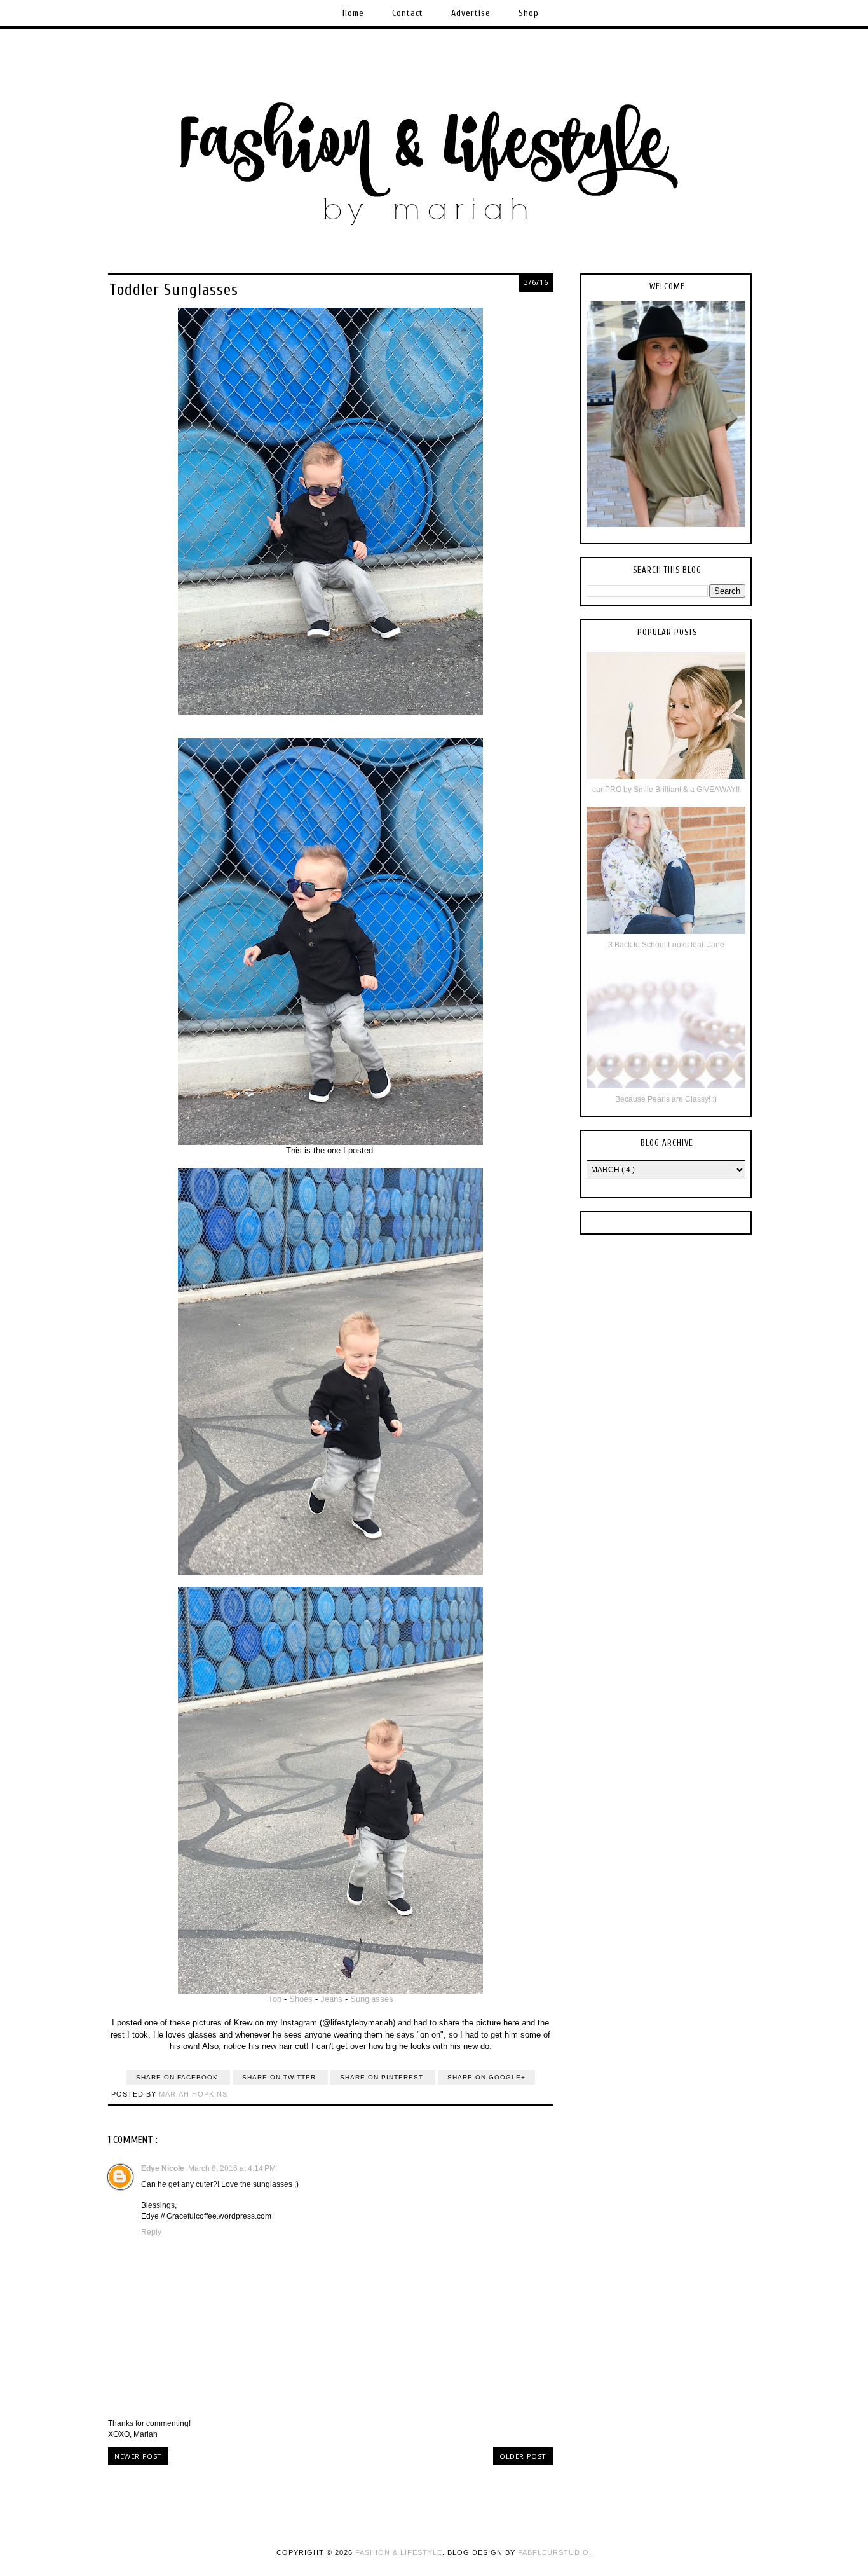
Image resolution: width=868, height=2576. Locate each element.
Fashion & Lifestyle (399, 2552)
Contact (408, 13)
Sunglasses (372, 1999)
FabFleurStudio (553, 2552)
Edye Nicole (163, 2168)
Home (353, 13)
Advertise (471, 13)
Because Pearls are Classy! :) (666, 1099)
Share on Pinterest (383, 2077)
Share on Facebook (178, 2077)
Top (276, 1999)
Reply (151, 2232)
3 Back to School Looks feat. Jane (666, 945)
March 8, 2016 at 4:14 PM (232, 2168)
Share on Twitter (280, 2077)
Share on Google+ (486, 2077)
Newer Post (138, 2456)
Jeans (331, 1999)
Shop (529, 13)
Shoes (302, 1999)
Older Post (523, 2456)
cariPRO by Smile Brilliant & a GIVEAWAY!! (666, 790)
